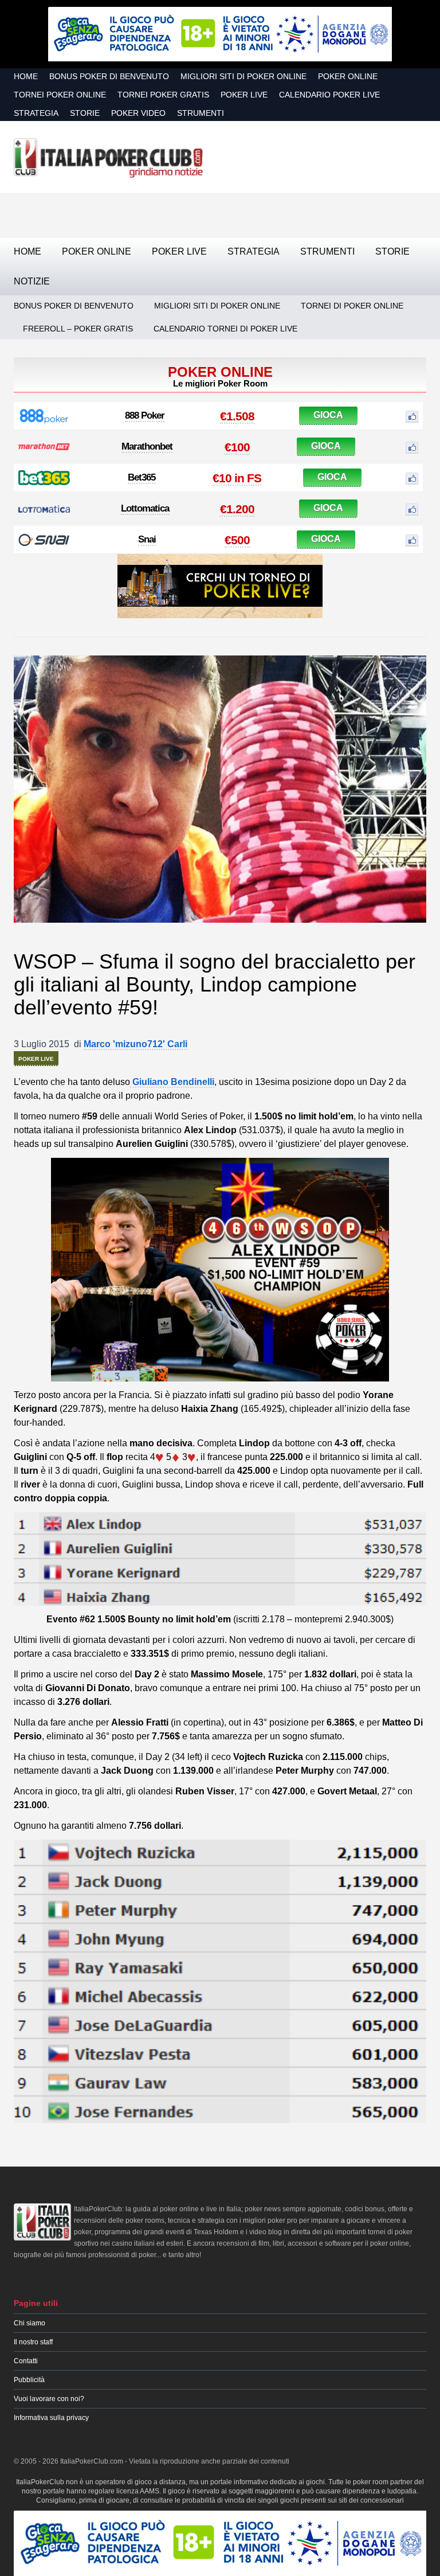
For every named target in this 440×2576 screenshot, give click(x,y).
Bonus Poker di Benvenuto (109, 76)
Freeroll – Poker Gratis (78, 329)
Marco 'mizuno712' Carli (135, 1044)
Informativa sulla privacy (51, 2418)
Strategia (36, 113)
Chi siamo (30, 2323)
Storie (85, 113)
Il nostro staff (33, 2342)
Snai (147, 539)
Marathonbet (147, 446)
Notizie (32, 281)
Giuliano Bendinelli (172, 1082)
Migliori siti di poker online (243, 76)
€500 (237, 540)
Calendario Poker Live (329, 95)
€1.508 (237, 416)
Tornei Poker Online (60, 95)
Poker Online (348, 76)
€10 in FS (237, 478)
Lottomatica (145, 508)
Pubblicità (29, 2380)
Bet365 (142, 477)
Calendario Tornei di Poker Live (225, 329)
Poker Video (138, 113)
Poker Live (244, 95)
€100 (237, 447)
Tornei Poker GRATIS (163, 95)
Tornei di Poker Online (352, 306)
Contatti (26, 2361)
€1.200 (237, 509)
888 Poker (145, 415)
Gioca (328, 415)
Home (26, 76)
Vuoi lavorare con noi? (49, 2399)
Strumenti (201, 113)
